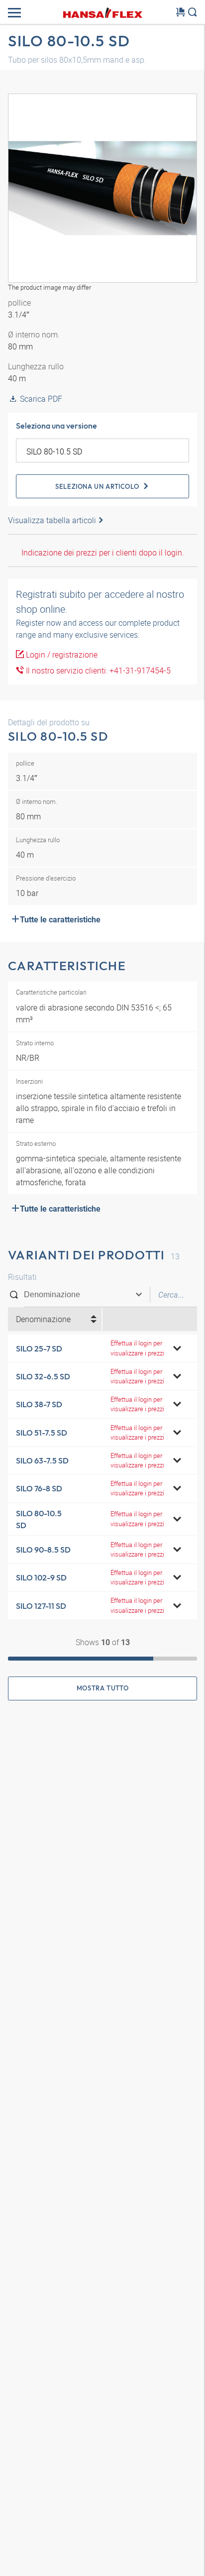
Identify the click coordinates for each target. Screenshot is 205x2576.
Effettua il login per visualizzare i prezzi (137, 1348)
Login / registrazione (61, 655)
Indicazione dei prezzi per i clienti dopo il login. (103, 553)
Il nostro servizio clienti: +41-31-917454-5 (97, 671)
